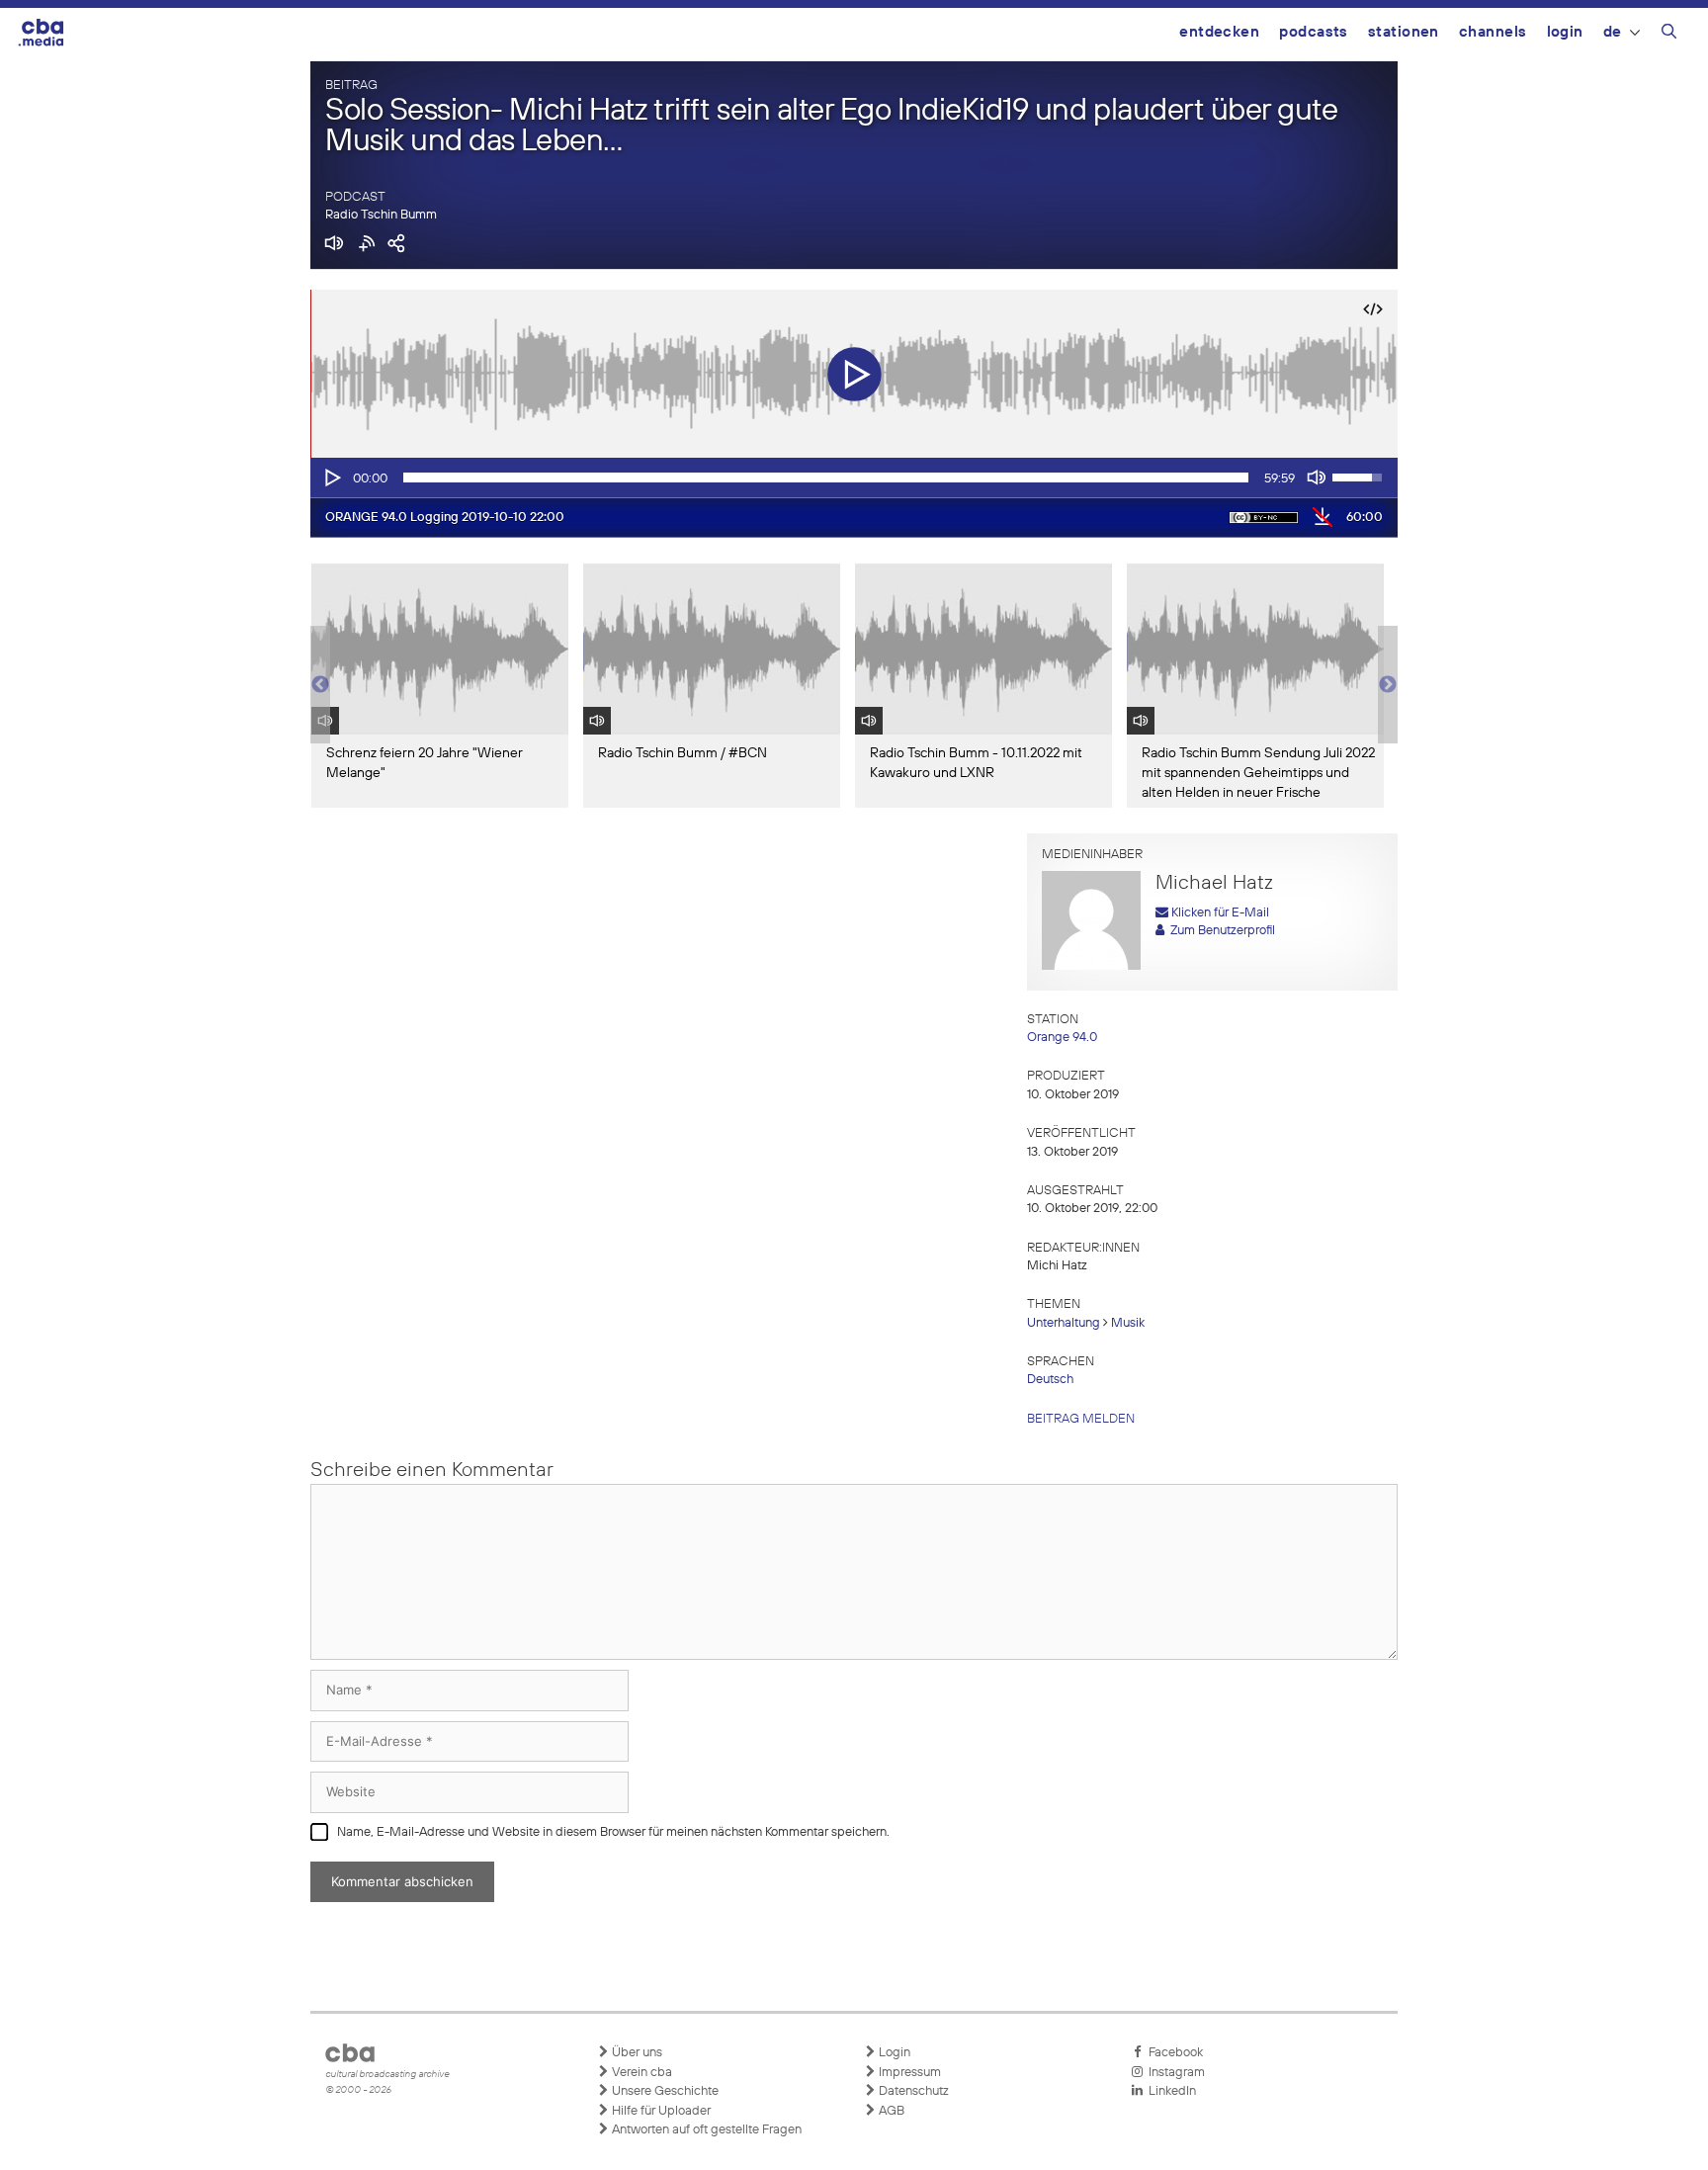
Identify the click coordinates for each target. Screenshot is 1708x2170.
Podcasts (1314, 32)
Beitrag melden (1081, 1419)
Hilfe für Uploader (660, 2111)
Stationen (1404, 32)
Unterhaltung (1064, 1323)
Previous (320, 685)
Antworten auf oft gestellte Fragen (705, 2130)
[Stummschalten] (1317, 477)
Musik (1128, 1323)
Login (1565, 32)
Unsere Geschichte (664, 2091)
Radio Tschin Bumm (381, 215)
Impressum (908, 2073)
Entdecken (1219, 32)
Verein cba (640, 2073)
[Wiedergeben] (331, 477)
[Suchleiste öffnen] (1669, 35)
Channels (1493, 32)
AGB (890, 2111)
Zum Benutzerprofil (1220, 931)
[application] (854, 477)
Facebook (1173, 2053)
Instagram (1174, 2073)
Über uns (636, 2053)
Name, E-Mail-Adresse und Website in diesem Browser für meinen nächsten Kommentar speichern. (613, 1832)
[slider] (826, 477)
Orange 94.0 (1062, 1038)
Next (1388, 685)
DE (1613, 32)
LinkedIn (1169, 2091)
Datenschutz (912, 2091)
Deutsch (1050, 1380)
